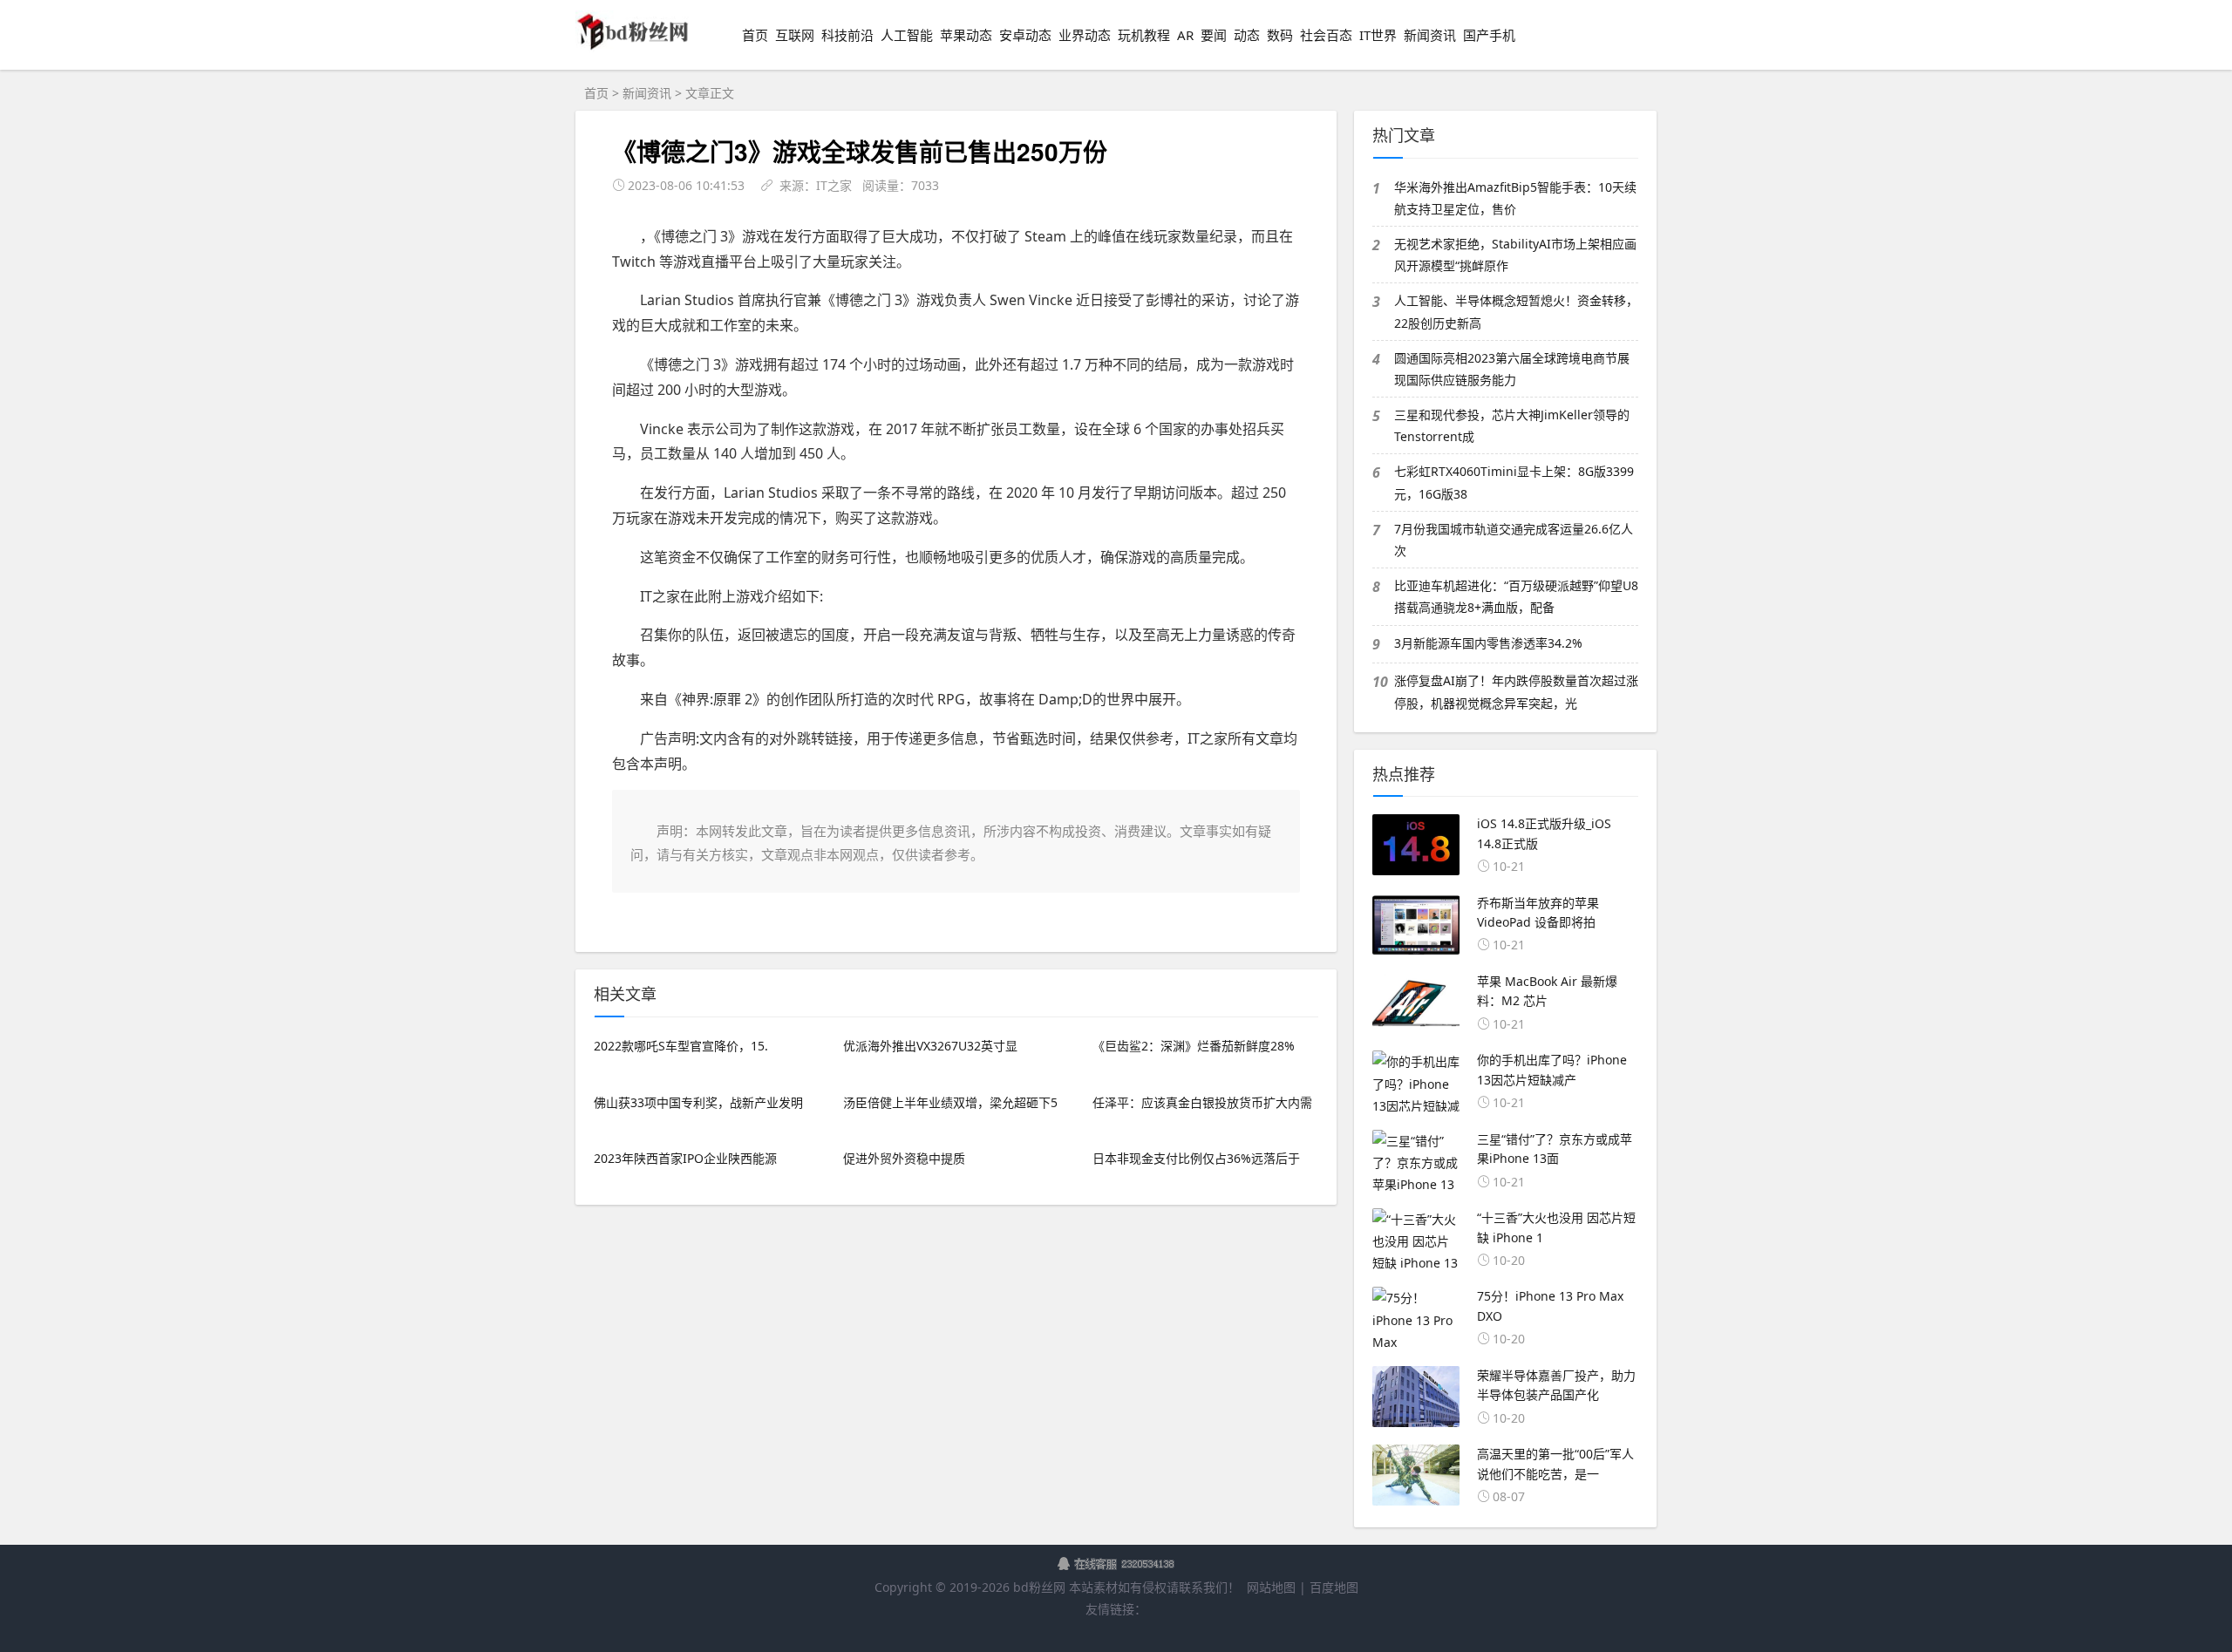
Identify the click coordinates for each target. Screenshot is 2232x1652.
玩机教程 (1144, 35)
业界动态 (1085, 35)
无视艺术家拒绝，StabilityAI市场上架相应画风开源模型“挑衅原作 (1515, 255)
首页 (755, 35)
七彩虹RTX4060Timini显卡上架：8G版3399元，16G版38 (1514, 482)
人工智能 (907, 35)
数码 (1280, 35)
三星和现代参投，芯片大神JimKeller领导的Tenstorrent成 (1512, 425)
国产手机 (1489, 35)
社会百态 (1326, 35)
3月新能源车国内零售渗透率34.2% (1488, 643)
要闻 (1214, 35)
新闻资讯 (1430, 35)
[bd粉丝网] (633, 48)
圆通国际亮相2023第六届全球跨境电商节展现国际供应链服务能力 (1512, 369)
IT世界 (1378, 35)
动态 (1247, 35)
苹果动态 (966, 35)
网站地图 (1271, 1587)
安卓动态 (1025, 35)
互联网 (795, 35)
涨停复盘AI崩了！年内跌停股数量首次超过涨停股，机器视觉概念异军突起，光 (1516, 691)
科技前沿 (847, 35)
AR (1185, 35)
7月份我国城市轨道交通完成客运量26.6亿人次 (1514, 540)
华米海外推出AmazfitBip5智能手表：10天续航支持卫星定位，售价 (1515, 198)
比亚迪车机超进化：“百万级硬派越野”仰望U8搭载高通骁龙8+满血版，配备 (1516, 596)
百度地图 (1334, 1587)
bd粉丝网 (1039, 1587)
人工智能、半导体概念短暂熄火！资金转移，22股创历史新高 (1516, 311)
